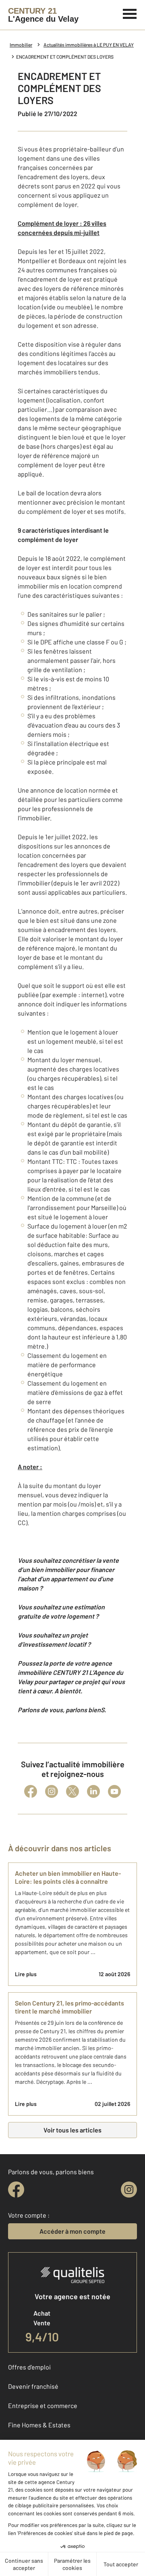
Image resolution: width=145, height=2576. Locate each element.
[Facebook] (31, 1791)
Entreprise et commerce (43, 2405)
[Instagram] (52, 1791)
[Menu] (130, 13)
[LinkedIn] (93, 1791)
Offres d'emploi (29, 2367)
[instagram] (129, 2190)
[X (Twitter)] (72, 1791)
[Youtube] (114, 1791)
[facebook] (16, 2190)
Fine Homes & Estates (39, 2425)
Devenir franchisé (33, 2386)
